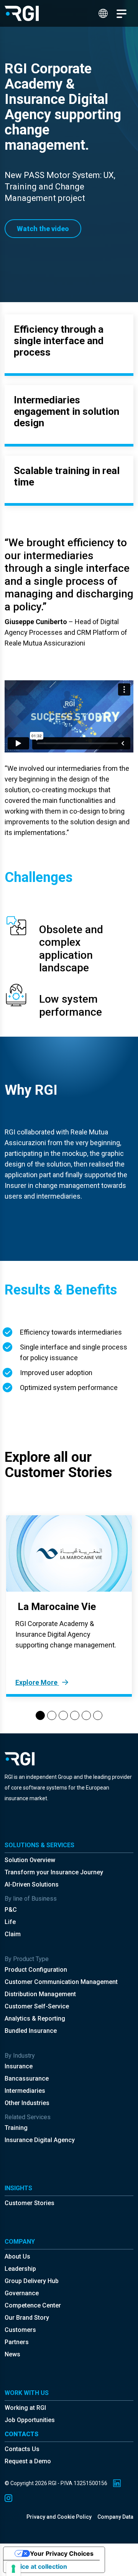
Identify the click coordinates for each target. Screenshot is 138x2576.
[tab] (40, 1715)
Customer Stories (30, 2203)
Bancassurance (27, 2078)
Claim (13, 1934)
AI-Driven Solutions (32, 1884)
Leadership (20, 2269)
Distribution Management (40, 1994)
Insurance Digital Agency (40, 2140)
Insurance (19, 2066)
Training (16, 2128)
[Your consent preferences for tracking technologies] (13, 2569)
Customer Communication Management (61, 1982)
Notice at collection (38, 2566)
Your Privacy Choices (62, 2553)
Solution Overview (30, 1860)
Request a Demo (28, 2461)
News (12, 2354)
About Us (17, 2256)
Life (10, 1922)
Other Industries (27, 2103)
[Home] (22, 13)
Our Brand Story (27, 2318)
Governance (22, 2293)
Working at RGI (25, 2408)
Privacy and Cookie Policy (59, 2517)
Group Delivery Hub (32, 2281)
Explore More (37, 1682)
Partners (17, 2342)
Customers (20, 2330)
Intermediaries (25, 2091)
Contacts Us (22, 2449)
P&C (11, 1910)
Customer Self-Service (37, 2006)
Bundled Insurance (31, 2031)
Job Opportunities (30, 2420)
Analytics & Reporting (35, 2019)
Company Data (115, 2517)
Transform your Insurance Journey (54, 1872)
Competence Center (33, 2305)
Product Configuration (36, 1970)
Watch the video (43, 229)
